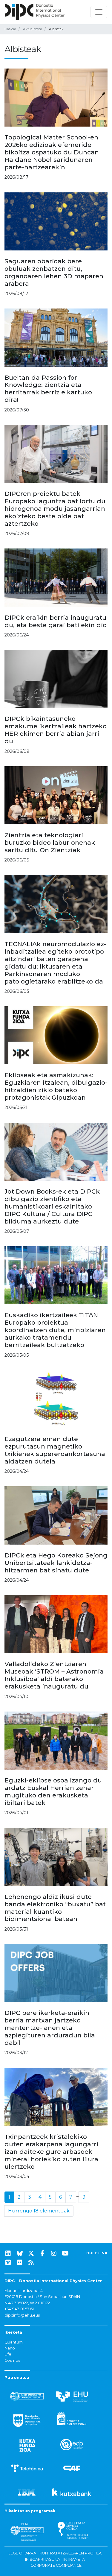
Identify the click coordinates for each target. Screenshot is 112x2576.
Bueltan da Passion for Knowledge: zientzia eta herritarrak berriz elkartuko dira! (48, 389)
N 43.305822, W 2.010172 (27, 2303)
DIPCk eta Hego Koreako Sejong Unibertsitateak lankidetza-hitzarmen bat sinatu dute (56, 1563)
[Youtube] (65, 2253)
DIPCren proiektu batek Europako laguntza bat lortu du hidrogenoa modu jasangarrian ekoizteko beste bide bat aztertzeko (55, 509)
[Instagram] (54, 2253)
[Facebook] (42, 2253)
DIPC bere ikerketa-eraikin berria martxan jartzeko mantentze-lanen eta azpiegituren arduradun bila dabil (50, 2028)
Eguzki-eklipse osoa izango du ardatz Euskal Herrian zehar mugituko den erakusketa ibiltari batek (53, 1791)
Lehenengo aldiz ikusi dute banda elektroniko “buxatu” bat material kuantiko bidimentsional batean (55, 1908)
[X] (31, 2253)
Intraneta (74, 2559)
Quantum (14, 2342)
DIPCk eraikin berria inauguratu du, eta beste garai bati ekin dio (56, 621)
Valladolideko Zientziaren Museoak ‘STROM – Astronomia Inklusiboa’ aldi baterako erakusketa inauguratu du (54, 1675)
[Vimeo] (8, 2262)
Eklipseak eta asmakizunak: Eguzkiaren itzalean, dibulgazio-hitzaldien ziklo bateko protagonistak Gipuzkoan (56, 1086)
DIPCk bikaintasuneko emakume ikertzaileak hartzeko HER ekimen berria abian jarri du (56, 730)
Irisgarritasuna (43, 2559)
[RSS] (31, 2262)
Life (8, 2354)
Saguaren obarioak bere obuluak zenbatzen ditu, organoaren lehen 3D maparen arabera (54, 272)
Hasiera (10, 29)
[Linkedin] (8, 2253)
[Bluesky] (20, 2253)
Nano (10, 2348)
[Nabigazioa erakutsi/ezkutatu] (99, 12)
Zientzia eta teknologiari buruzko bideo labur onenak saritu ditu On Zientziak (50, 842)
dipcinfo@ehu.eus (22, 2315)
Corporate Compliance (56, 2565)
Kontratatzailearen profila (70, 2553)
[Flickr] (20, 2262)
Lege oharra (22, 2553)
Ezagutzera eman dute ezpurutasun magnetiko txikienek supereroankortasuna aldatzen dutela (55, 1450)
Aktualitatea (33, 29)
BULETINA (97, 2253)
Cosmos (12, 2360)
